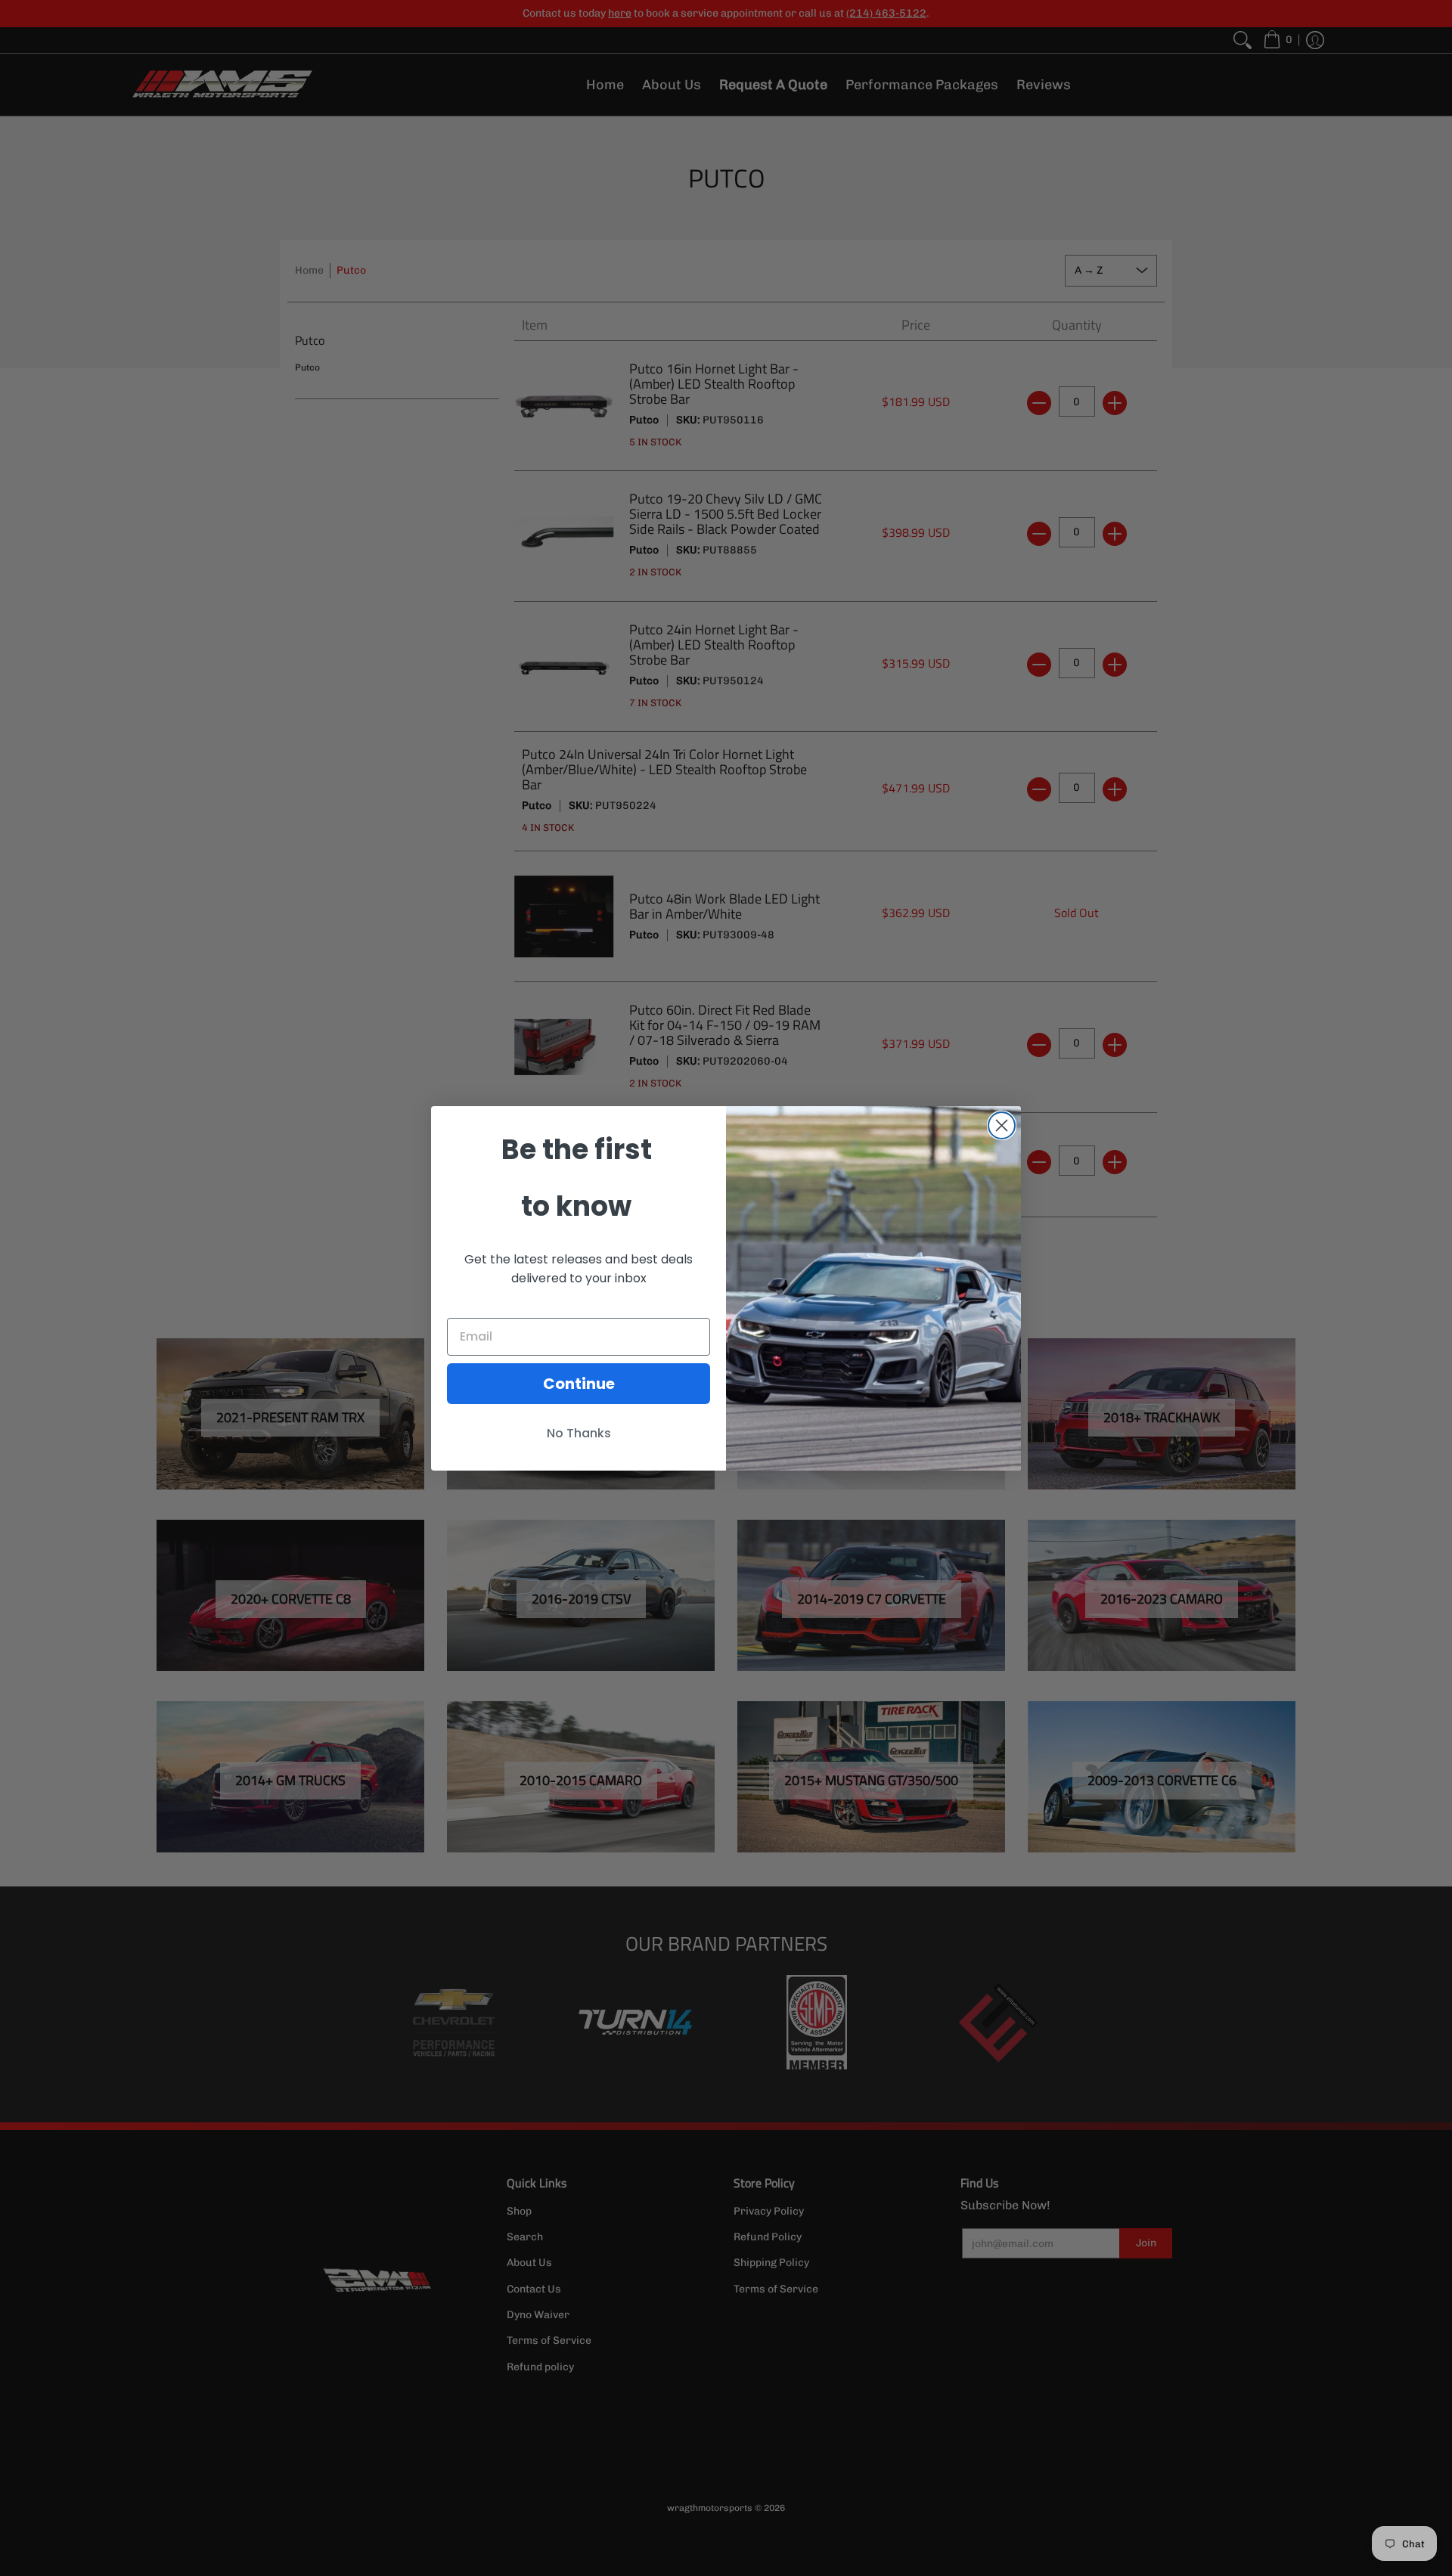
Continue (579, 1384)
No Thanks (579, 1433)
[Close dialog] (1002, 1125)
